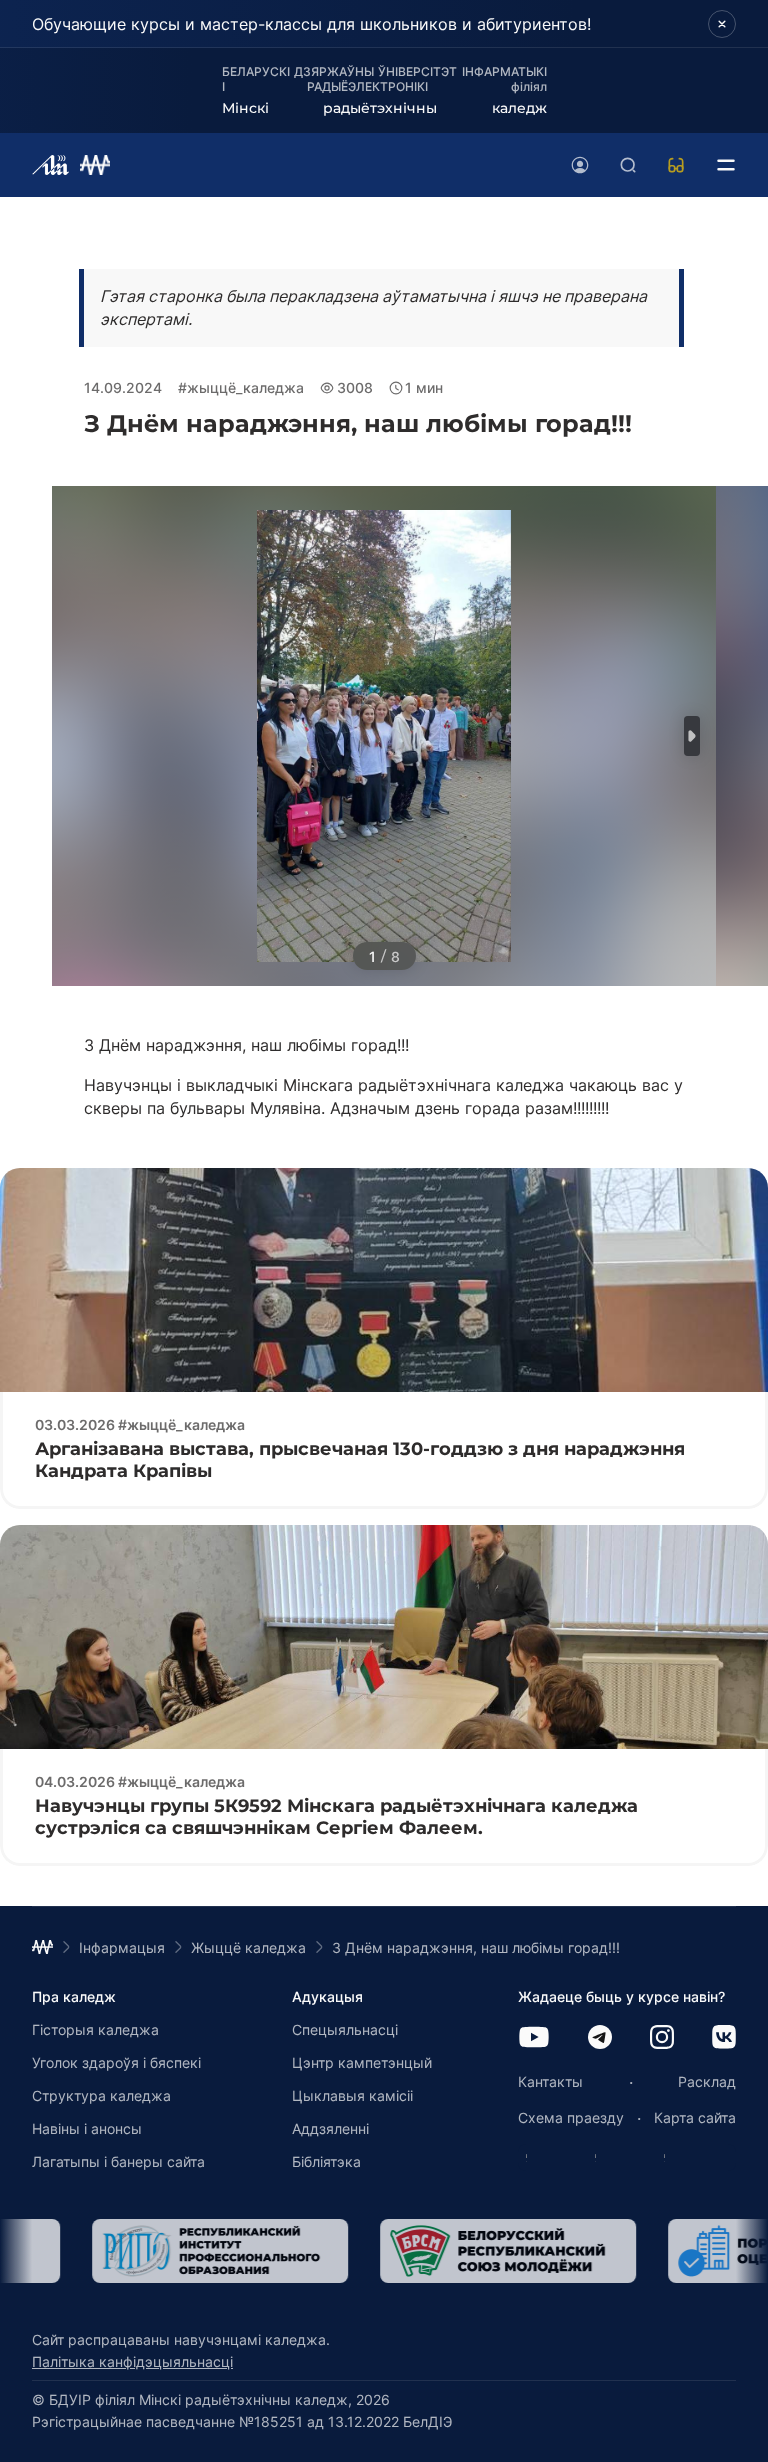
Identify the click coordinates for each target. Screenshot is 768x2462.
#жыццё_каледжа (241, 387)
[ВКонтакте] (724, 2038)
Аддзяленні (330, 2128)
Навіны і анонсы (87, 2128)
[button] (692, 736)
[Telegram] (600, 2038)
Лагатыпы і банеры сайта (118, 2161)
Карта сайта (695, 2117)
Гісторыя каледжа (95, 2029)
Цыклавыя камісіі (352, 2095)
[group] (160, 2251)
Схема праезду (571, 2117)
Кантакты (550, 2081)
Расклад (707, 2081)
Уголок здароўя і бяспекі (116, 2062)
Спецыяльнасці (345, 2029)
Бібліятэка (326, 2161)
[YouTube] (534, 2038)
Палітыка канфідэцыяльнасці (132, 2361)
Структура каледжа (101, 2095)
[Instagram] (662, 2038)
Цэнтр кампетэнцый (362, 2062)
